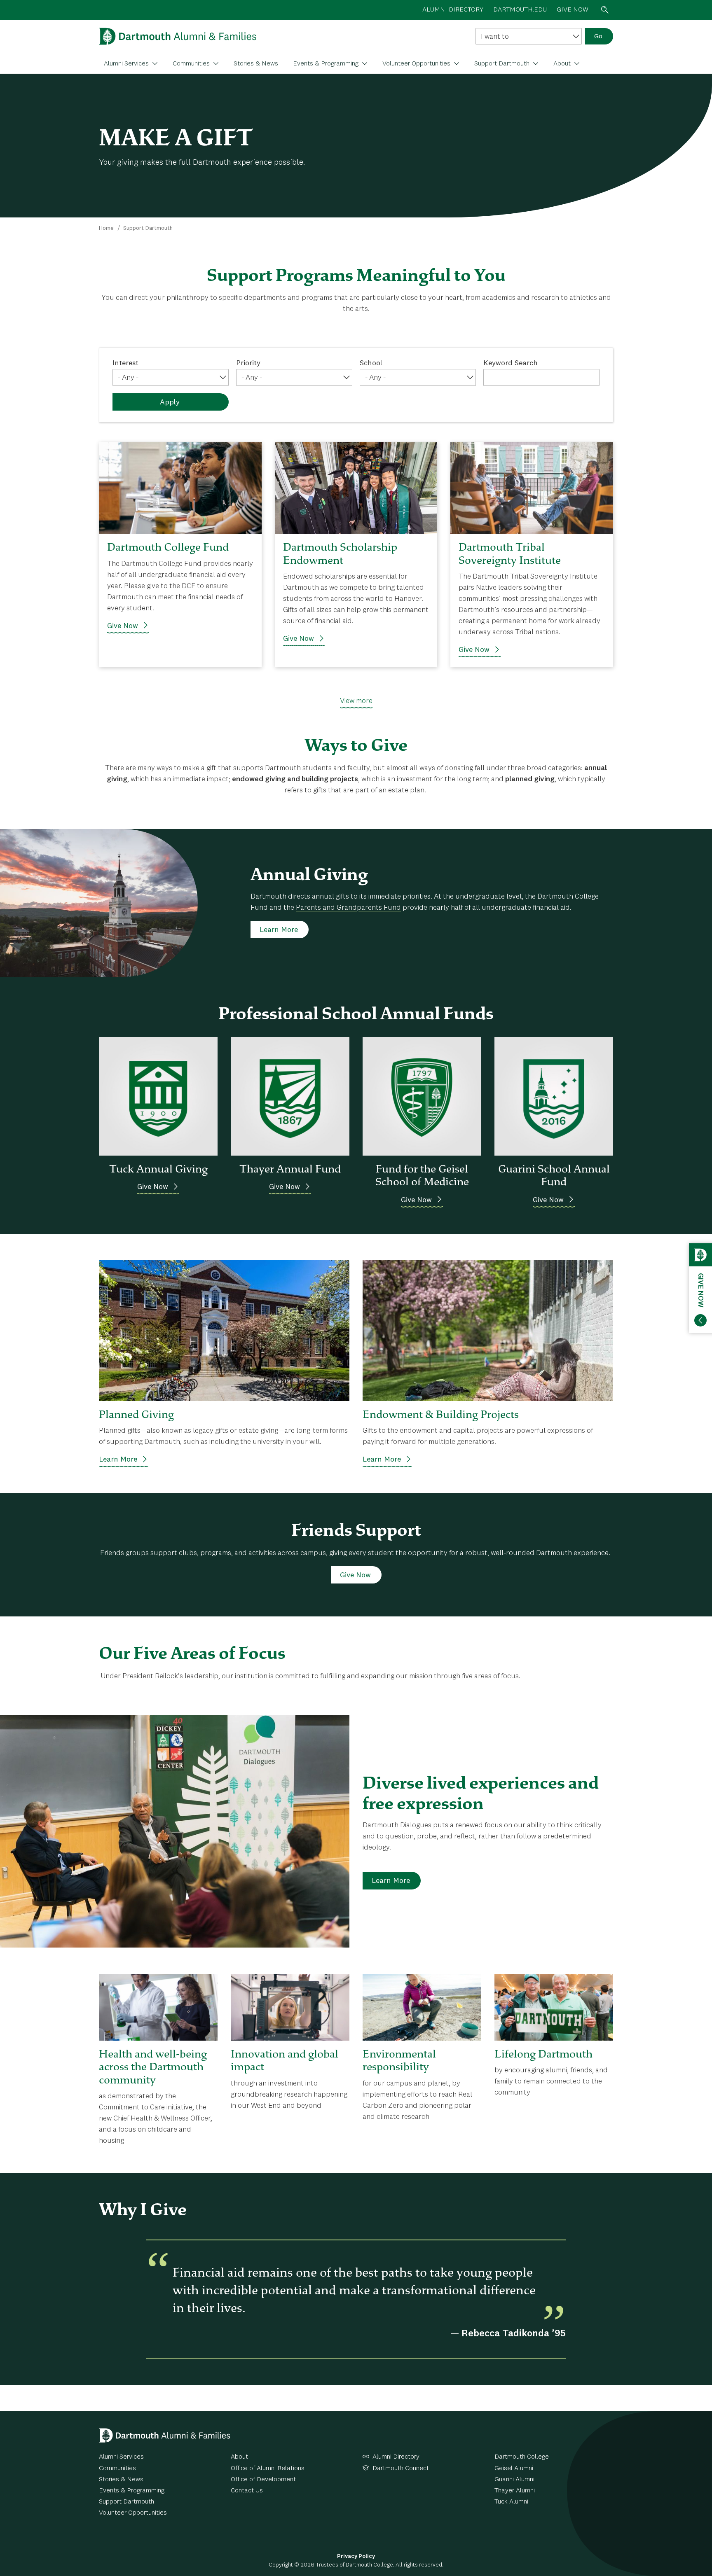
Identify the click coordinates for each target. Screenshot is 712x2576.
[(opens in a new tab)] (180, 488)
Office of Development (263, 2480)
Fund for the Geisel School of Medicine (422, 1175)
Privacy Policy (356, 2556)
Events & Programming (327, 64)
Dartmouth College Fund (168, 547)
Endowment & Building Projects (441, 1414)
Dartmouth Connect (401, 2469)
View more (356, 701)
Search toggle (605, 10)
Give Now (123, 626)
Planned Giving (136, 1414)
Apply (170, 402)
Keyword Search (511, 363)
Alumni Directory (396, 2457)
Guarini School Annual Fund (554, 1175)
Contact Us (247, 2491)
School (371, 363)
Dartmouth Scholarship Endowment (340, 553)
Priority (248, 363)
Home (106, 228)
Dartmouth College (522, 2457)
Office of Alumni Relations (268, 2469)
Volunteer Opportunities (417, 64)
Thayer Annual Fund (290, 1169)
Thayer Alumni (515, 2491)
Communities (192, 64)
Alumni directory (453, 10)
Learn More (279, 930)
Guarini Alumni (514, 2480)
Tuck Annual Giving (158, 1169)
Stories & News (256, 64)
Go (598, 37)
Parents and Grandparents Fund (348, 908)
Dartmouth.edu (520, 10)
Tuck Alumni (511, 2502)
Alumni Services (127, 64)
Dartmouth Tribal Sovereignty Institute (510, 553)
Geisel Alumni (514, 2469)
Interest (125, 363)
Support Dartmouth (503, 64)
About (563, 64)
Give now (573, 10)
